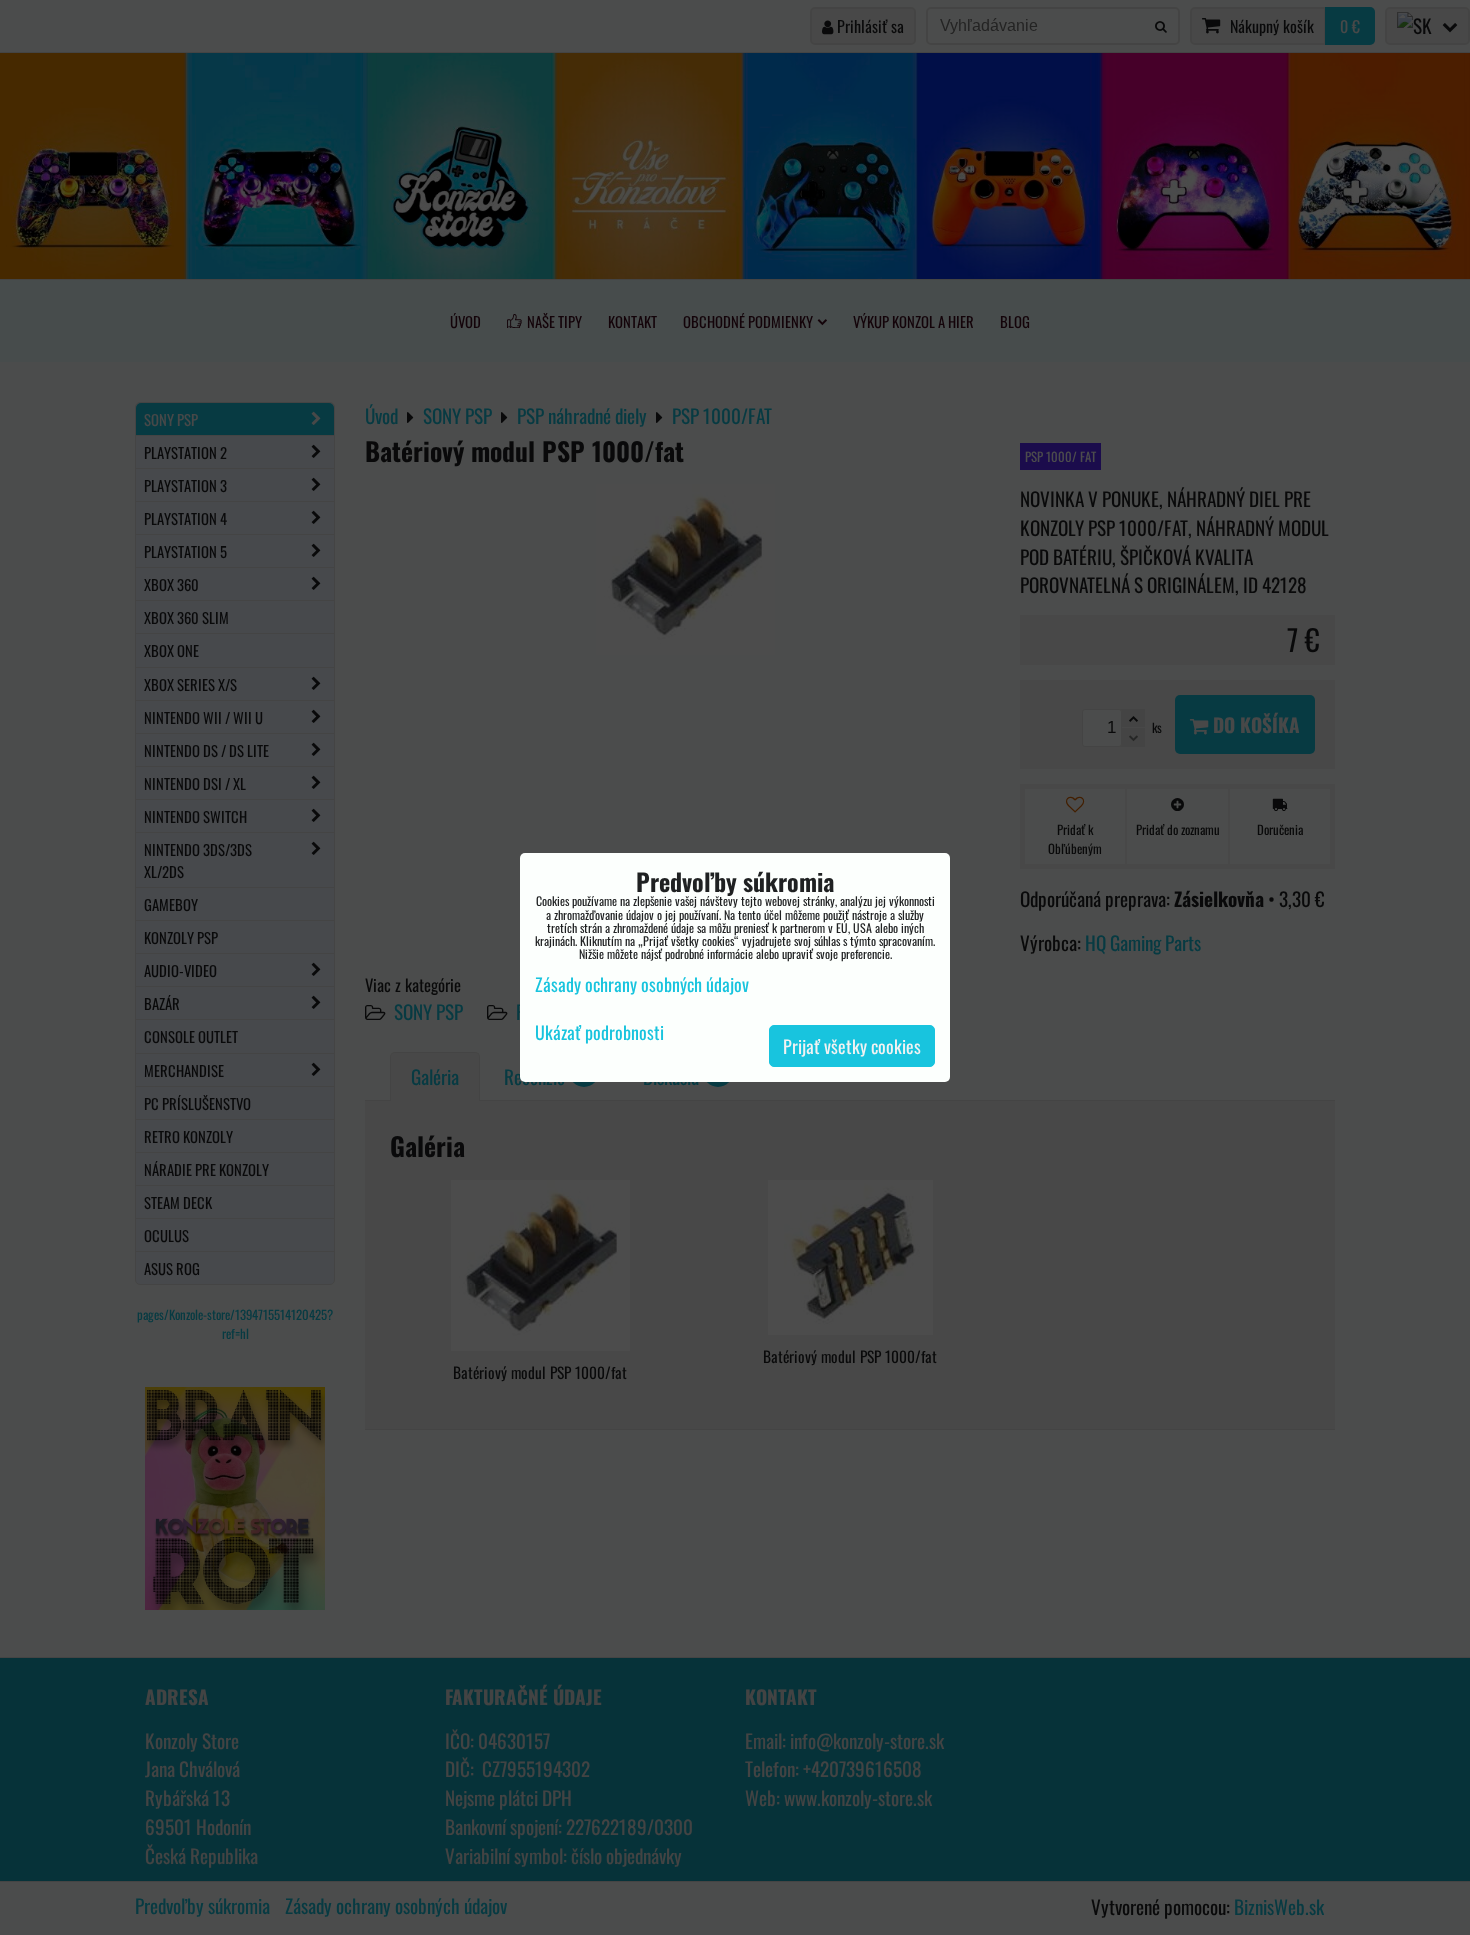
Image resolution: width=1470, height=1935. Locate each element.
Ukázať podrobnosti (599, 1033)
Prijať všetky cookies (852, 1046)
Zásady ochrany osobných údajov (642, 984)
